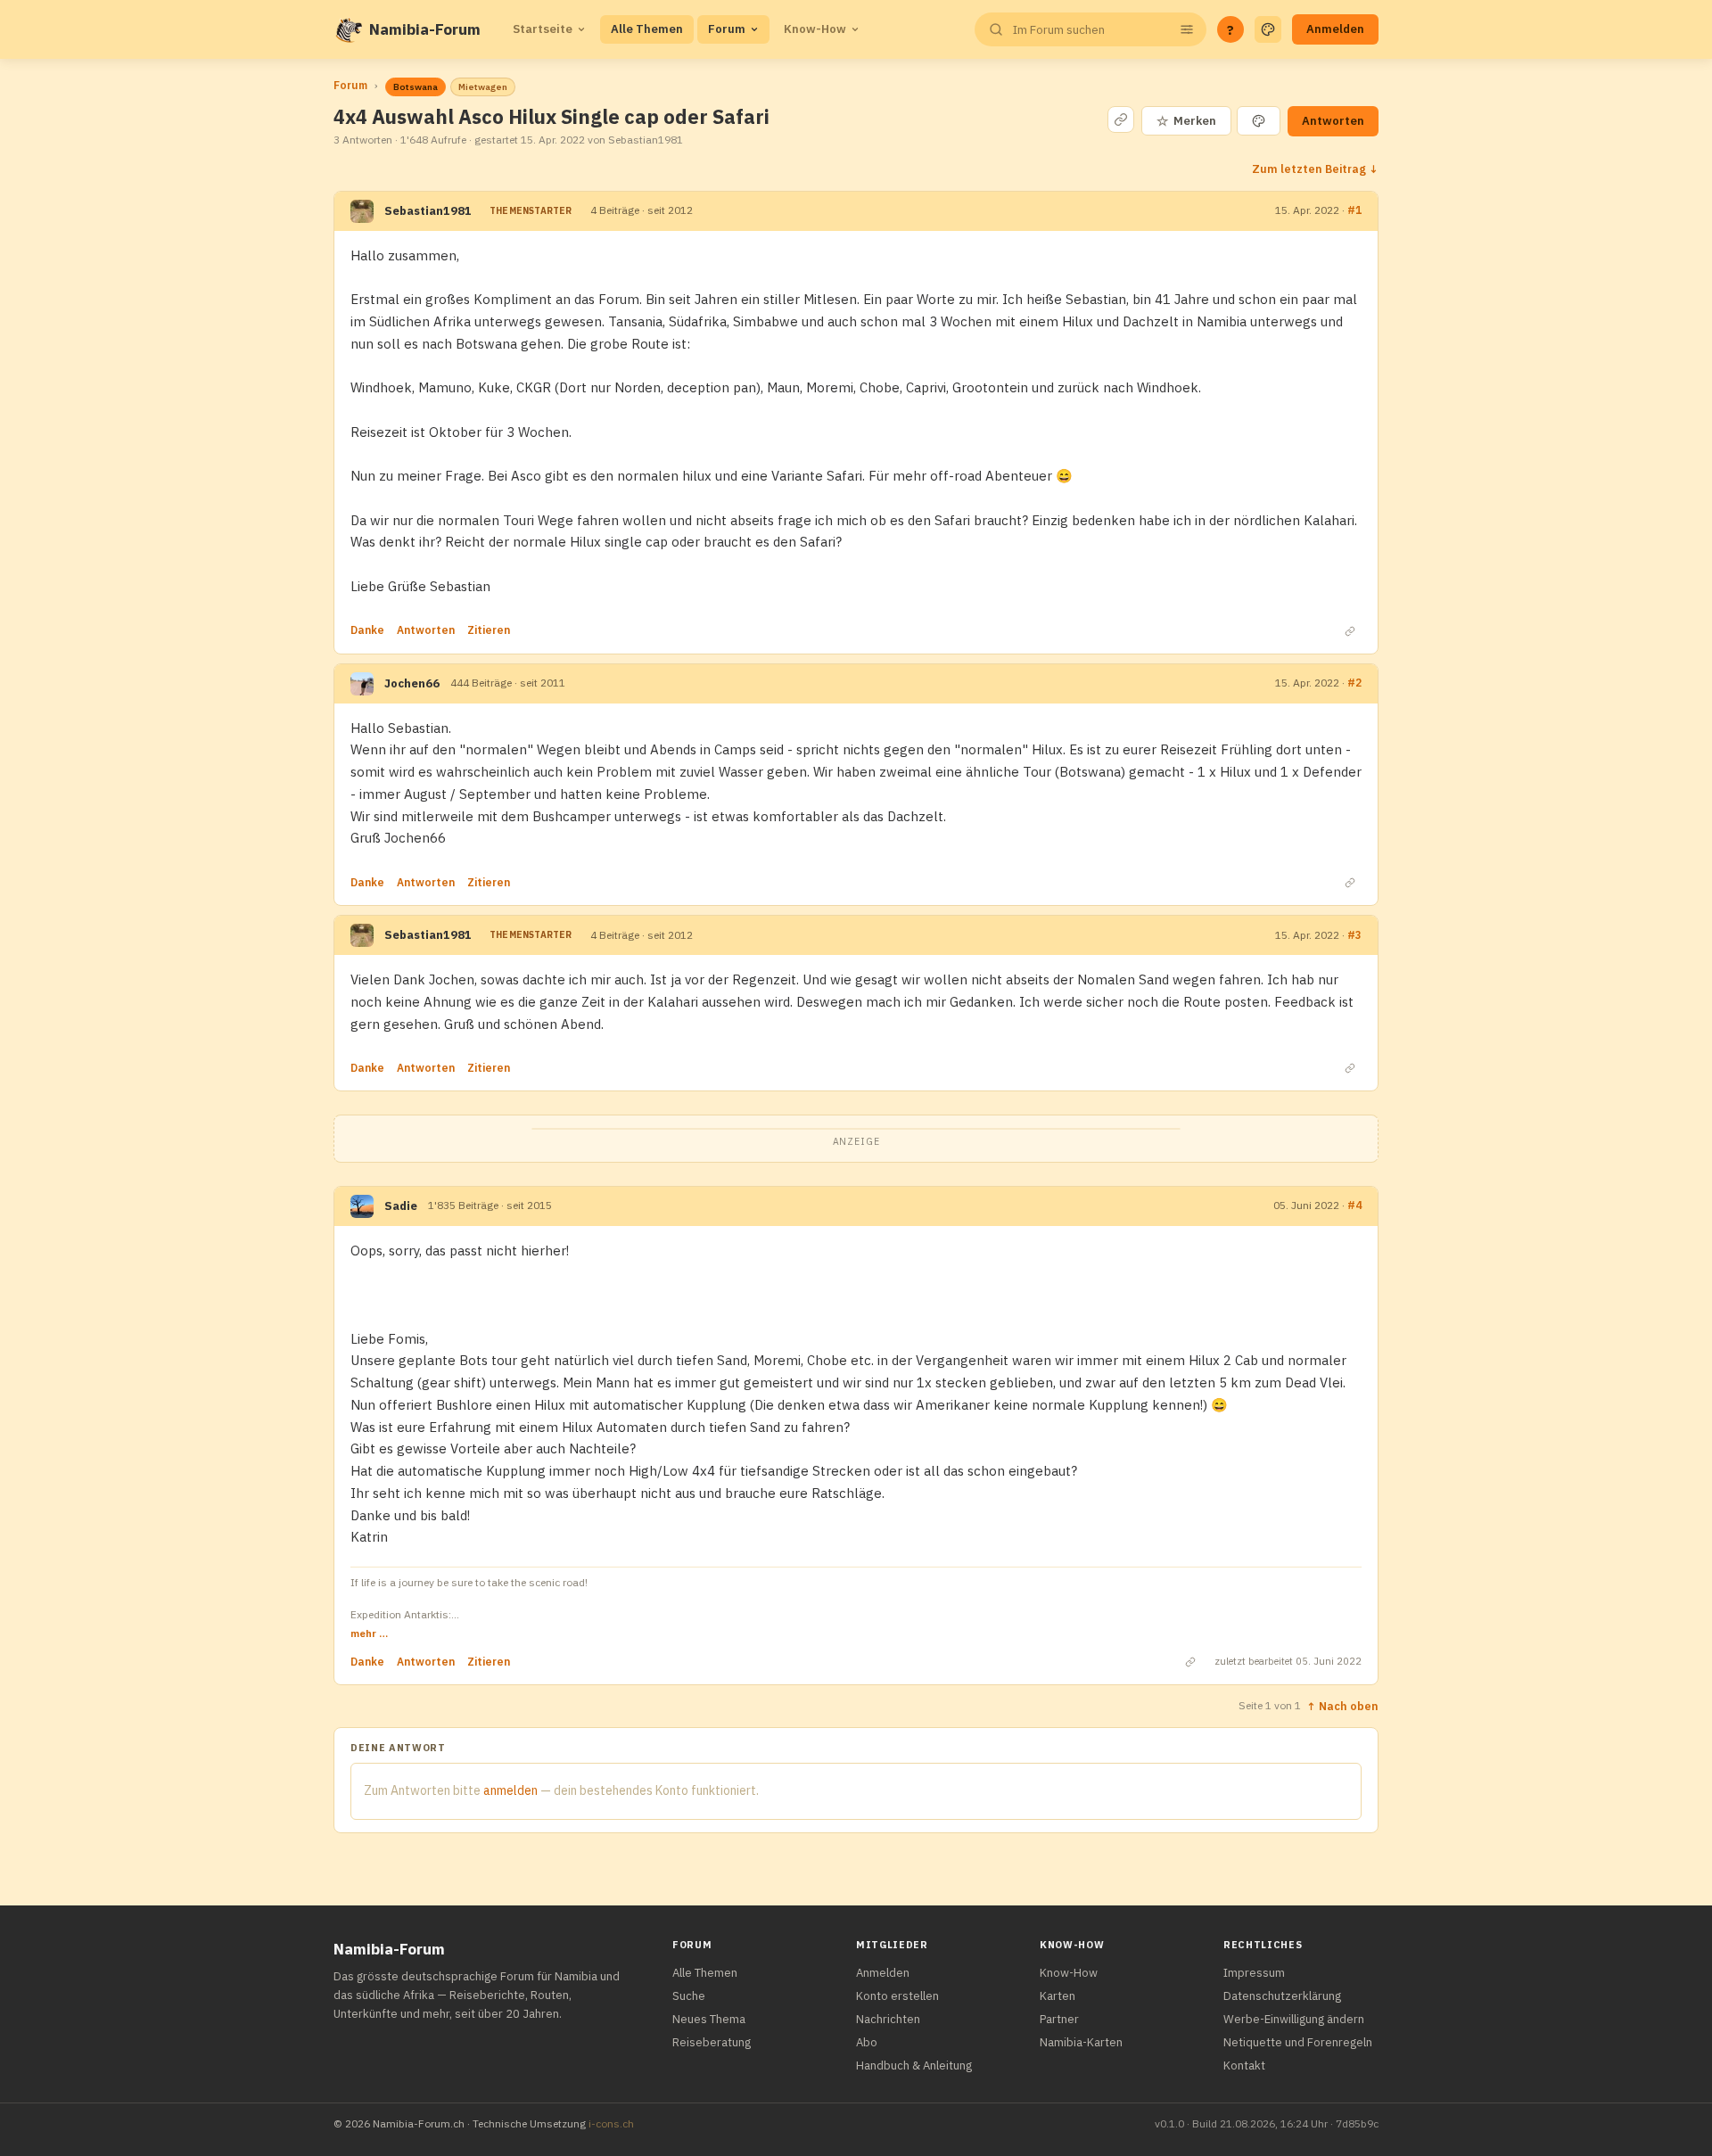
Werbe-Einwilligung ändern (1294, 2019)
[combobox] (1089, 30)
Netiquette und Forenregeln (1298, 2042)
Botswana (416, 87)
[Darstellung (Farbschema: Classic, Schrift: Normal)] (1268, 29)
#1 (1354, 210)
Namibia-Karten (1081, 2042)
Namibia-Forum (425, 29)
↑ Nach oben (1342, 1706)
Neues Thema (709, 2019)
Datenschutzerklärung (1282, 1996)
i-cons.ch (611, 2123)
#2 (1354, 683)
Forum (727, 29)
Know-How (815, 29)
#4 (1354, 1205)
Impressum (1254, 1973)
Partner (1059, 2019)
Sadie (401, 1206)
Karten (1058, 1996)
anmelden (510, 1790)
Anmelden (1335, 29)
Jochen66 (412, 683)
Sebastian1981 (428, 211)
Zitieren (489, 630)
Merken (1186, 121)
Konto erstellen (897, 1996)
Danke (367, 630)
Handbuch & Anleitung (914, 2065)
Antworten (1333, 121)
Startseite (543, 29)
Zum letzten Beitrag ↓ (1315, 169)
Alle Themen (647, 29)
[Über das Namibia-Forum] (348, 29)
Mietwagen (483, 87)
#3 (1354, 935)
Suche (689, 1996)
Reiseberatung (712, 2042)
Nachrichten (888, 2019)
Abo (867, 2042)
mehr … (369, 1633)
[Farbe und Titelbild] (1259, 121)
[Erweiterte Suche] (1187, 29)
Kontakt (1244, 2065)
